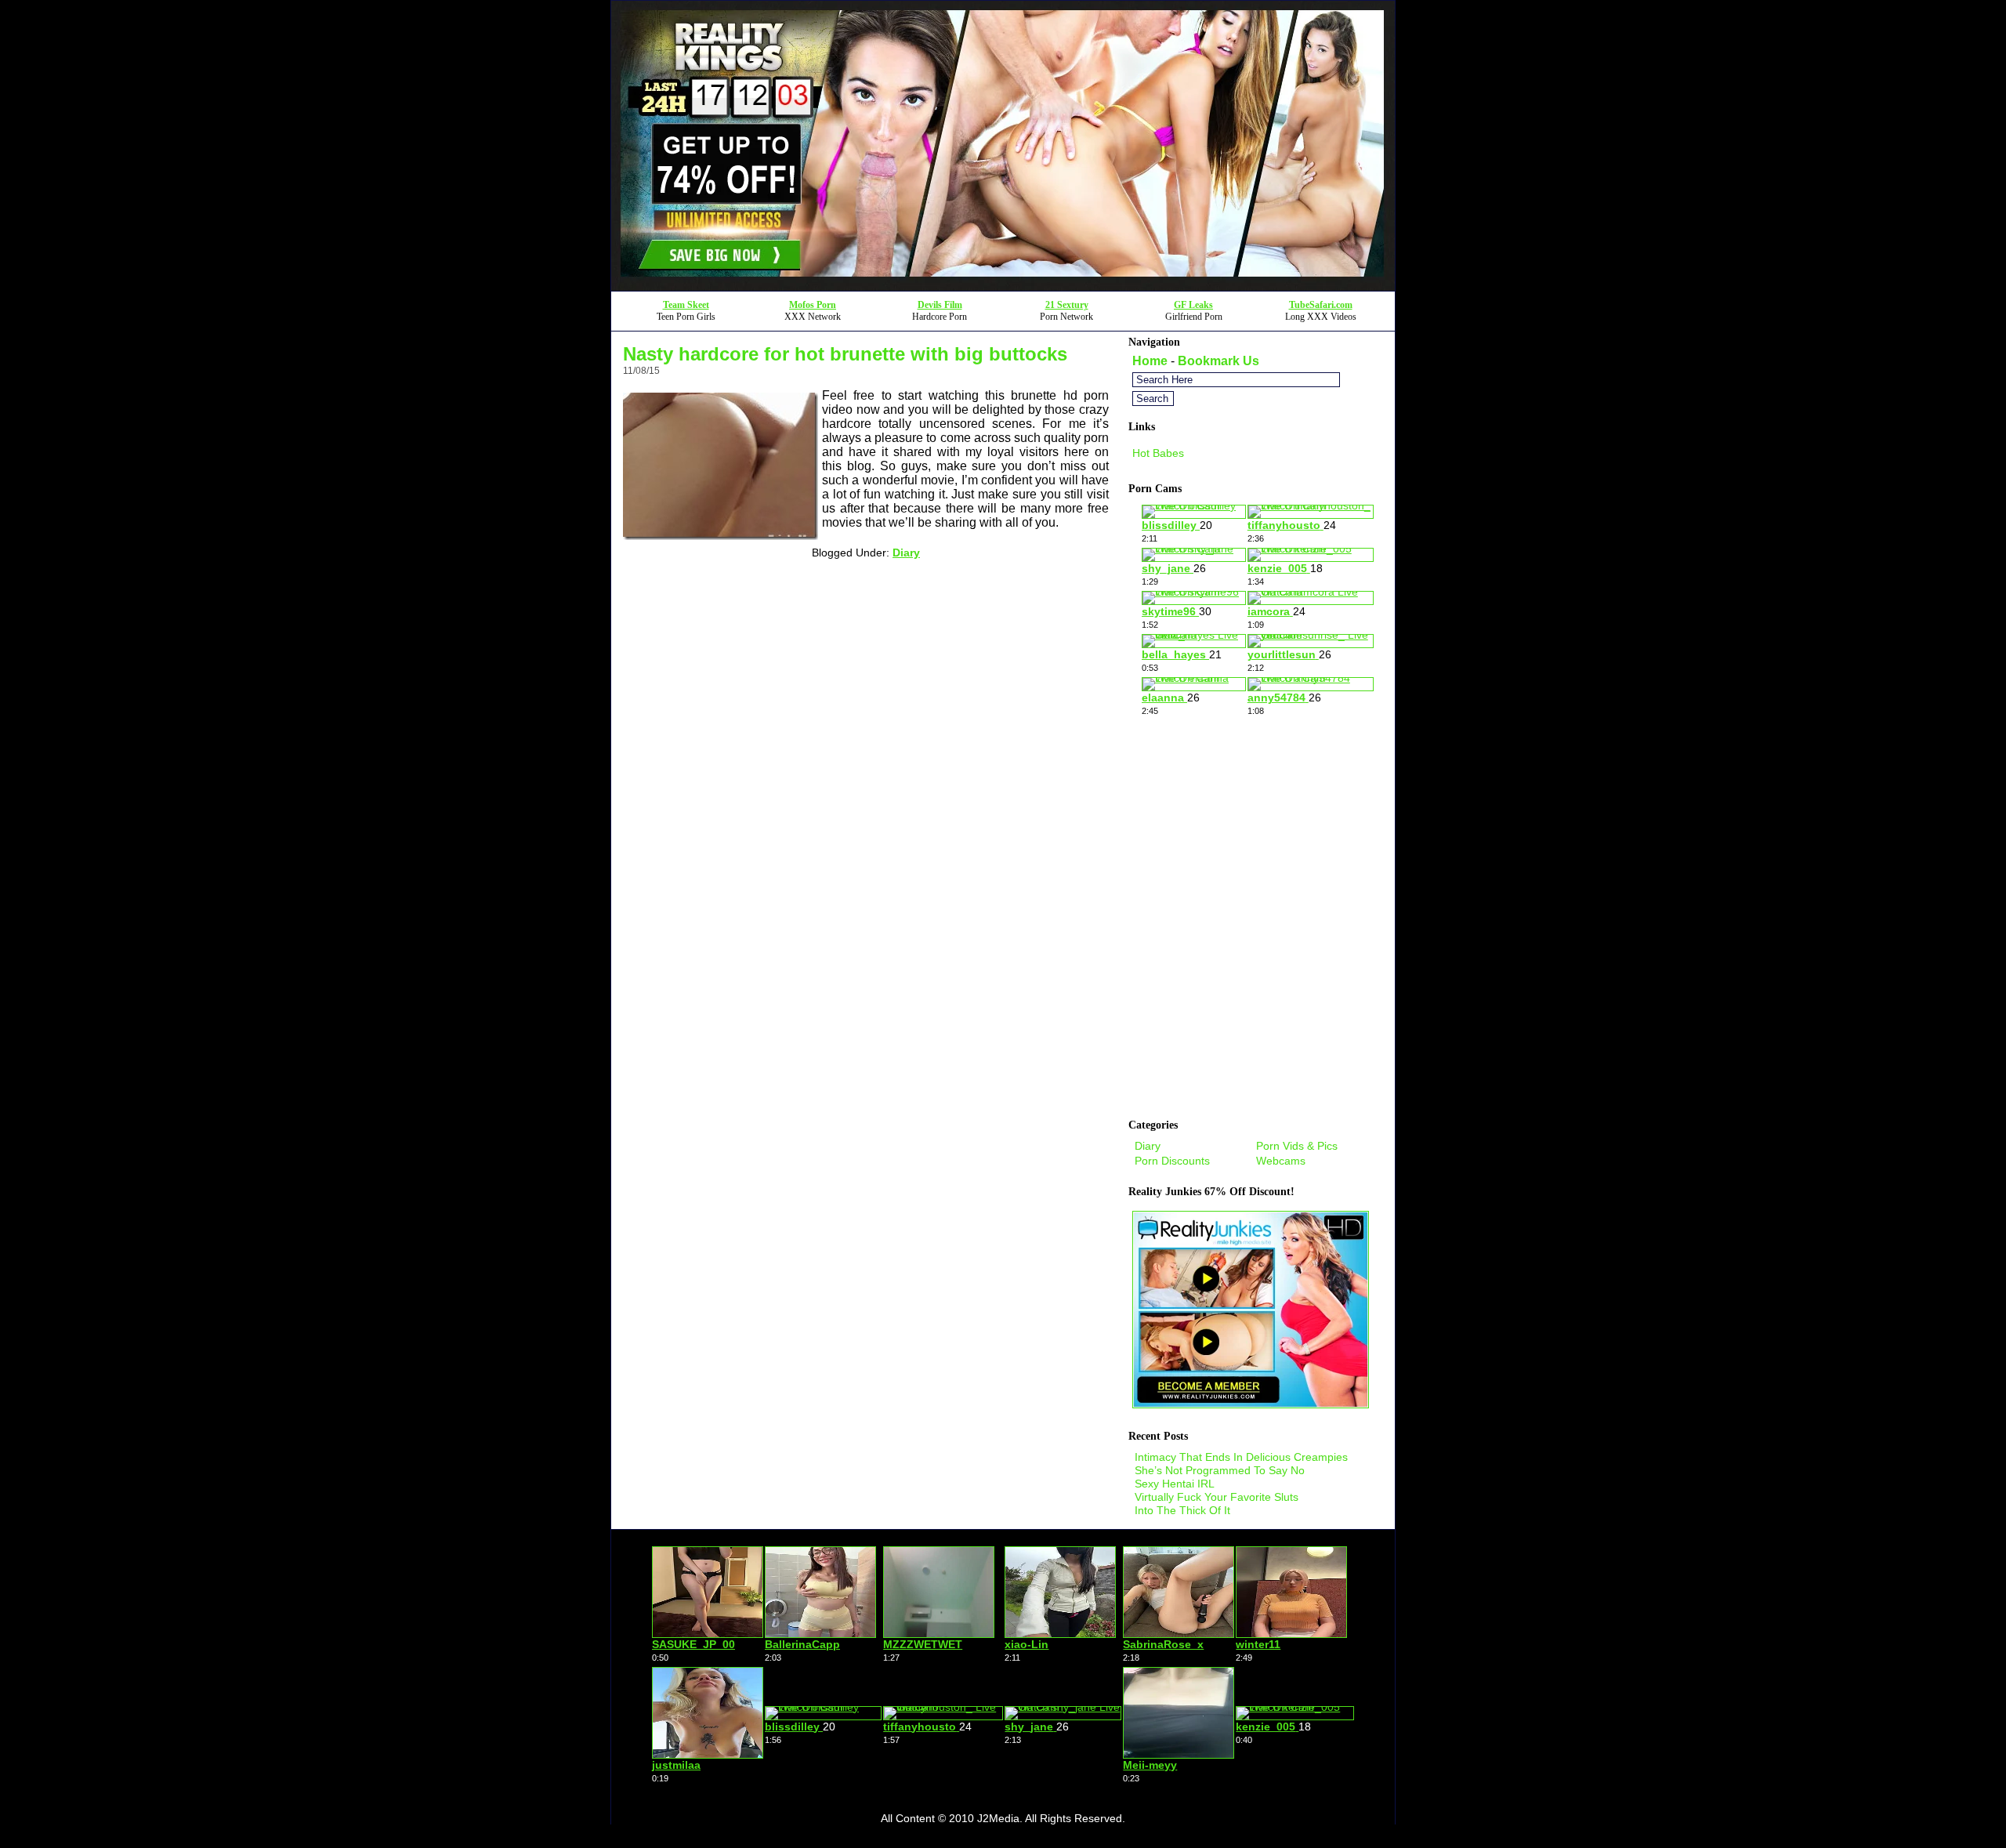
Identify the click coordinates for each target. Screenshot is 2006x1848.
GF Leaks (1193, 305)
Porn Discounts (1172, 1161)
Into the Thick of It (1182, 1510)
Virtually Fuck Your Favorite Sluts (1217, 1497)
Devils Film (940, 305)
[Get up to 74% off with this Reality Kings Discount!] (1003, 286)
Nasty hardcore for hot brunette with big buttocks (845, 354)
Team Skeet (686, 305)
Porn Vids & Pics (1297, 1146)
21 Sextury (1067, 305)
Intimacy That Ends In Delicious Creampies (1241, 1457)
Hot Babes (1158, 453)
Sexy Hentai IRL (1175, 1484)
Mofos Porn (813, 305)
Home (1150, 361)
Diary (906, 553)
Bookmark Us (1218, 361)
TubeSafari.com (1321, 305)
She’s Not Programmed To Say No (1220, 1470)
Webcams (1281, 1161)
